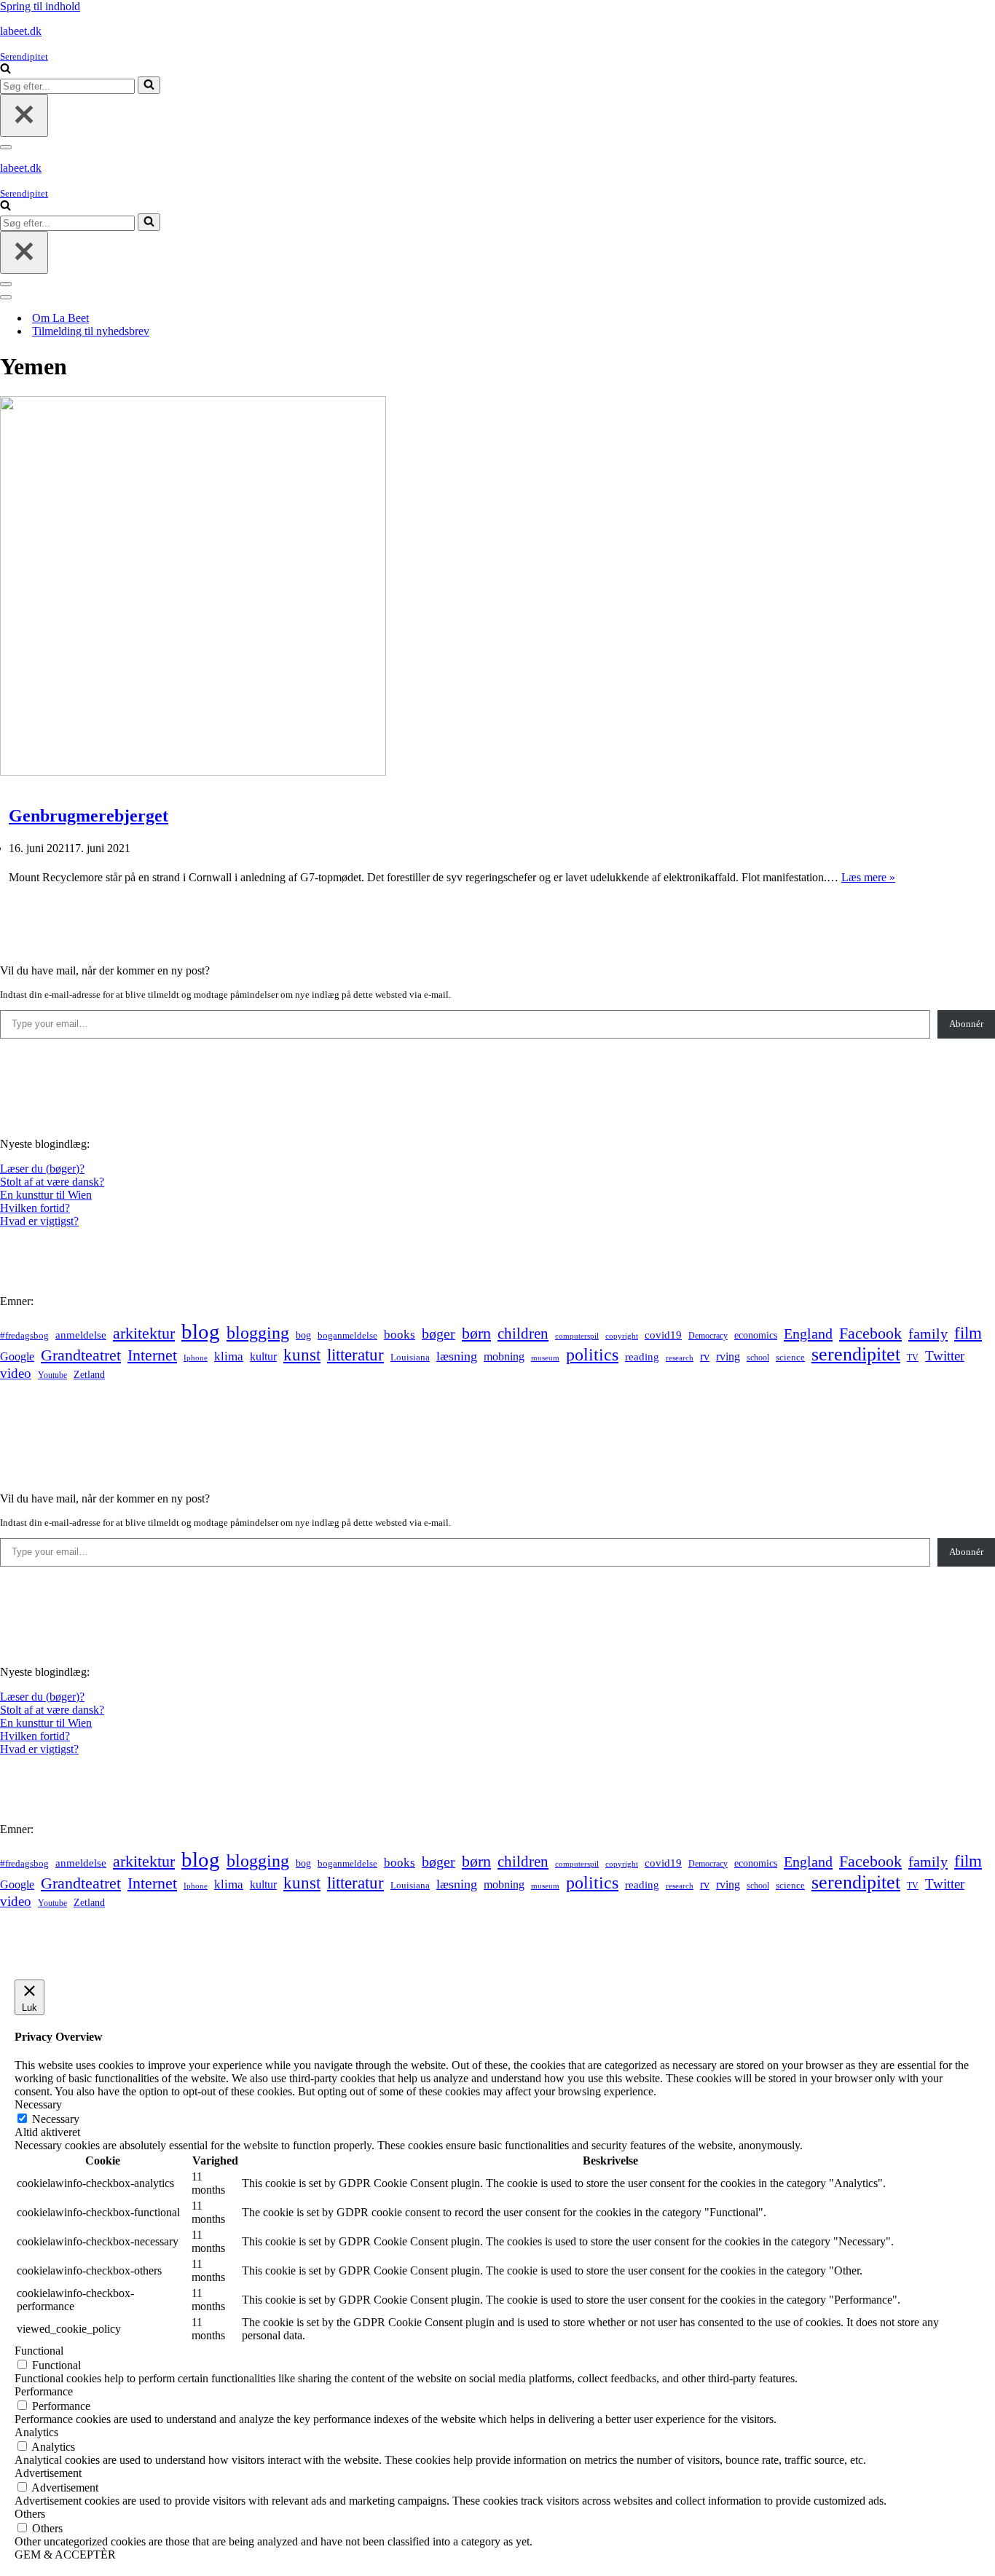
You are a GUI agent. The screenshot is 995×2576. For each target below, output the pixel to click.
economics (756, 1335)
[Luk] (24, 115)
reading (642, 1357)
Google (17, 1356)
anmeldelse (81, 1335)
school (758, 1358)
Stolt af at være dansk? (52, 1182)
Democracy (708, 1336)
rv (705, 1356)
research (680, 1358)
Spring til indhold (40, 6)
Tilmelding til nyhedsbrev (91, 331)
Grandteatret (81, 1355)
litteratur (355, 1355)
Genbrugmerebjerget (89, 816)
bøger (438, 1334)
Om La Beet (60, 318)
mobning (504, 1356)
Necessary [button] (38, 2104)
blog (201, 1331)
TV (913, 1358)
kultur (263, 1356)
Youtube (52, 1375)
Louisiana (410, 1358)
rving (728, 1356)
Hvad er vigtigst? (39, 1221)
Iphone (196, 1358)
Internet (152, 1355)
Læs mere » (868, 877)
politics (592, 1355)
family (928, 1334)
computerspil (577, 1336)
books (400, 1335)
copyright (622, 1336)
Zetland (89, 1374)
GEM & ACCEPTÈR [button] (65, 2555)
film (968, 1333)
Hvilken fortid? (35, 1208)
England (808, 1334)
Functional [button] (39, 2351)
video (16, 1373)
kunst (302, 1355)
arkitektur (144, 1334)
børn (476, 1333)
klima (229, 1356)
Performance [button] (44, 2391)
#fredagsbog (24, 1336)
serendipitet (856, 1354)
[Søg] (5, 70)
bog (303, 1335)
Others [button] (30, 2514)
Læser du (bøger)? (42, 1169)
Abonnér (966, 1024)
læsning (457, 1356)
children (523, 1334)
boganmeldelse (347, 1335)
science (790, 1358)
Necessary (56, 2119)
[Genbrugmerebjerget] (193, 772)
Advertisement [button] (48, 2473)
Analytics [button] (36, 2432)
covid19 (663, 1335)
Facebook (870, 1333)
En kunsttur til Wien (46, 1195)
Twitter (945, 1356)
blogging (258, 1333)
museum (545, 1358)
